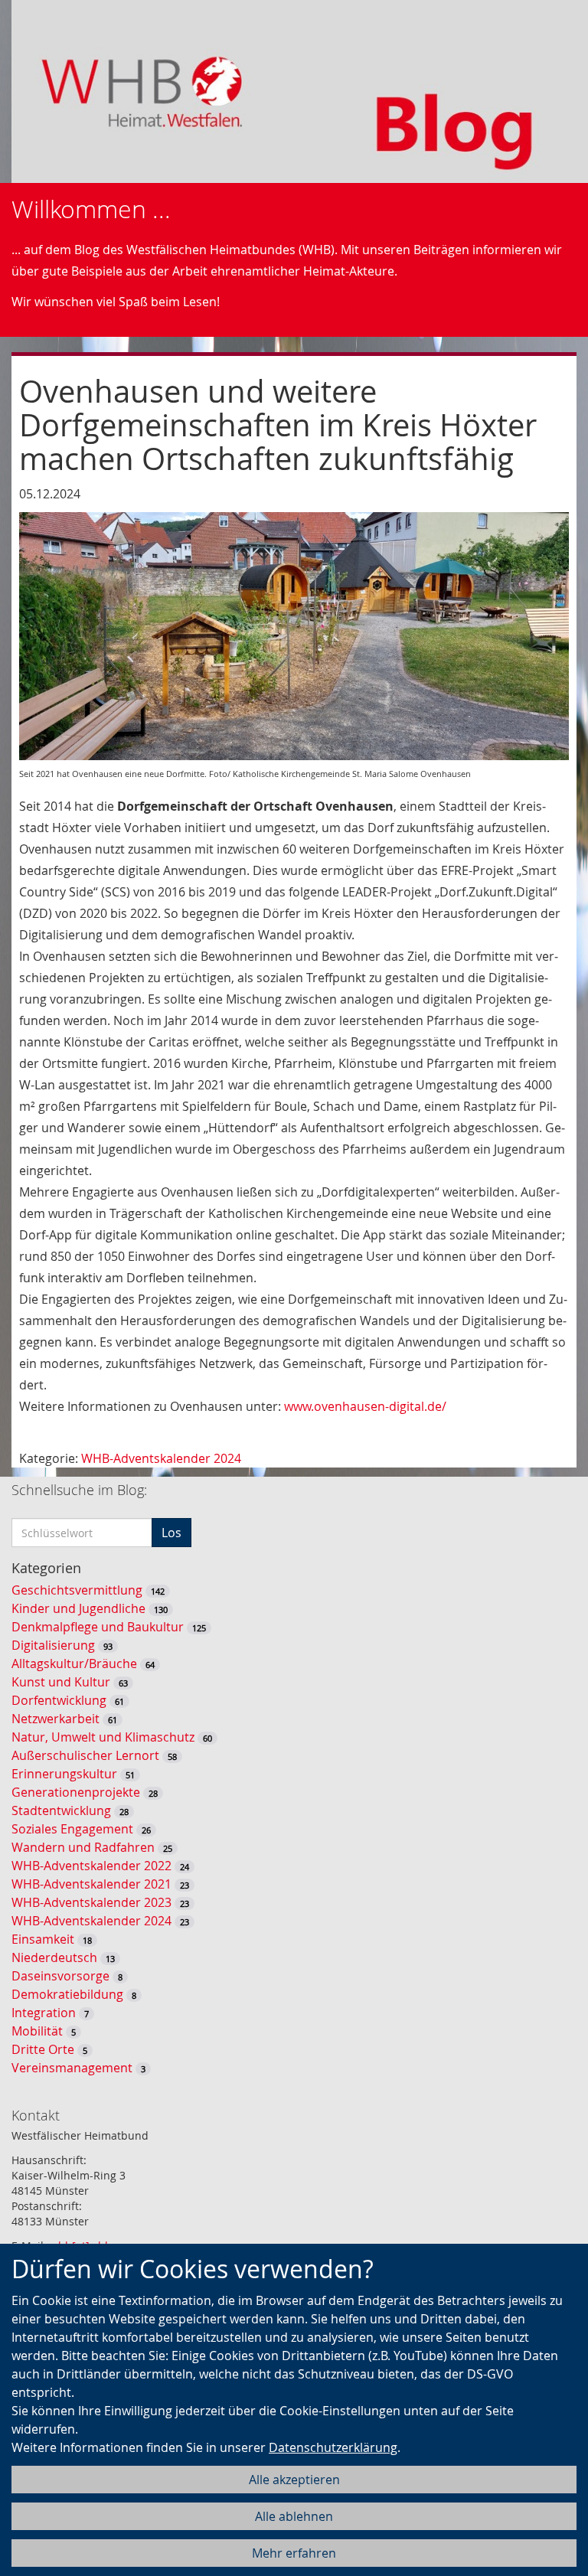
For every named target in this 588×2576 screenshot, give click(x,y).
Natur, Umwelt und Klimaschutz (103, 1737)
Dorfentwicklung (59, 1700)
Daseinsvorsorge (60, 1976)
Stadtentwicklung (61, 1810)
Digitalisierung (53, 1645)
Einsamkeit (43, 1939)
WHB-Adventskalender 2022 (91, 1866)
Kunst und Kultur (61, 1682)
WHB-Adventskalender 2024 (161, 1458)
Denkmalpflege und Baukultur (98, 1627)
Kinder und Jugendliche (78, 1608)
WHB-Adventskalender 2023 (91, 1902)
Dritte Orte (43, 2049)
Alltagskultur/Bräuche (74, 1663)
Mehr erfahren (294, 2553)
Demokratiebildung (67, 1994)
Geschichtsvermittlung (77, 1590)
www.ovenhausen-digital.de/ (365, 1406)
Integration (44, 2013)
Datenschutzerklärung (333, 2447)
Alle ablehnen (294, 2516)
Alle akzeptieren (294, 2480)
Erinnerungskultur (64, 1774)
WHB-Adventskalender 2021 (91, 1884)
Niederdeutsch (54, 1957)
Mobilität (37, 2031)
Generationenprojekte (76, 1792)
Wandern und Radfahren (83, 1847)
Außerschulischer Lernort (85, 1755)
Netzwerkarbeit (56, 1719)
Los (171, 1533)
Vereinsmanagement (72, 2068)
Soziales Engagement (72, 1829)
